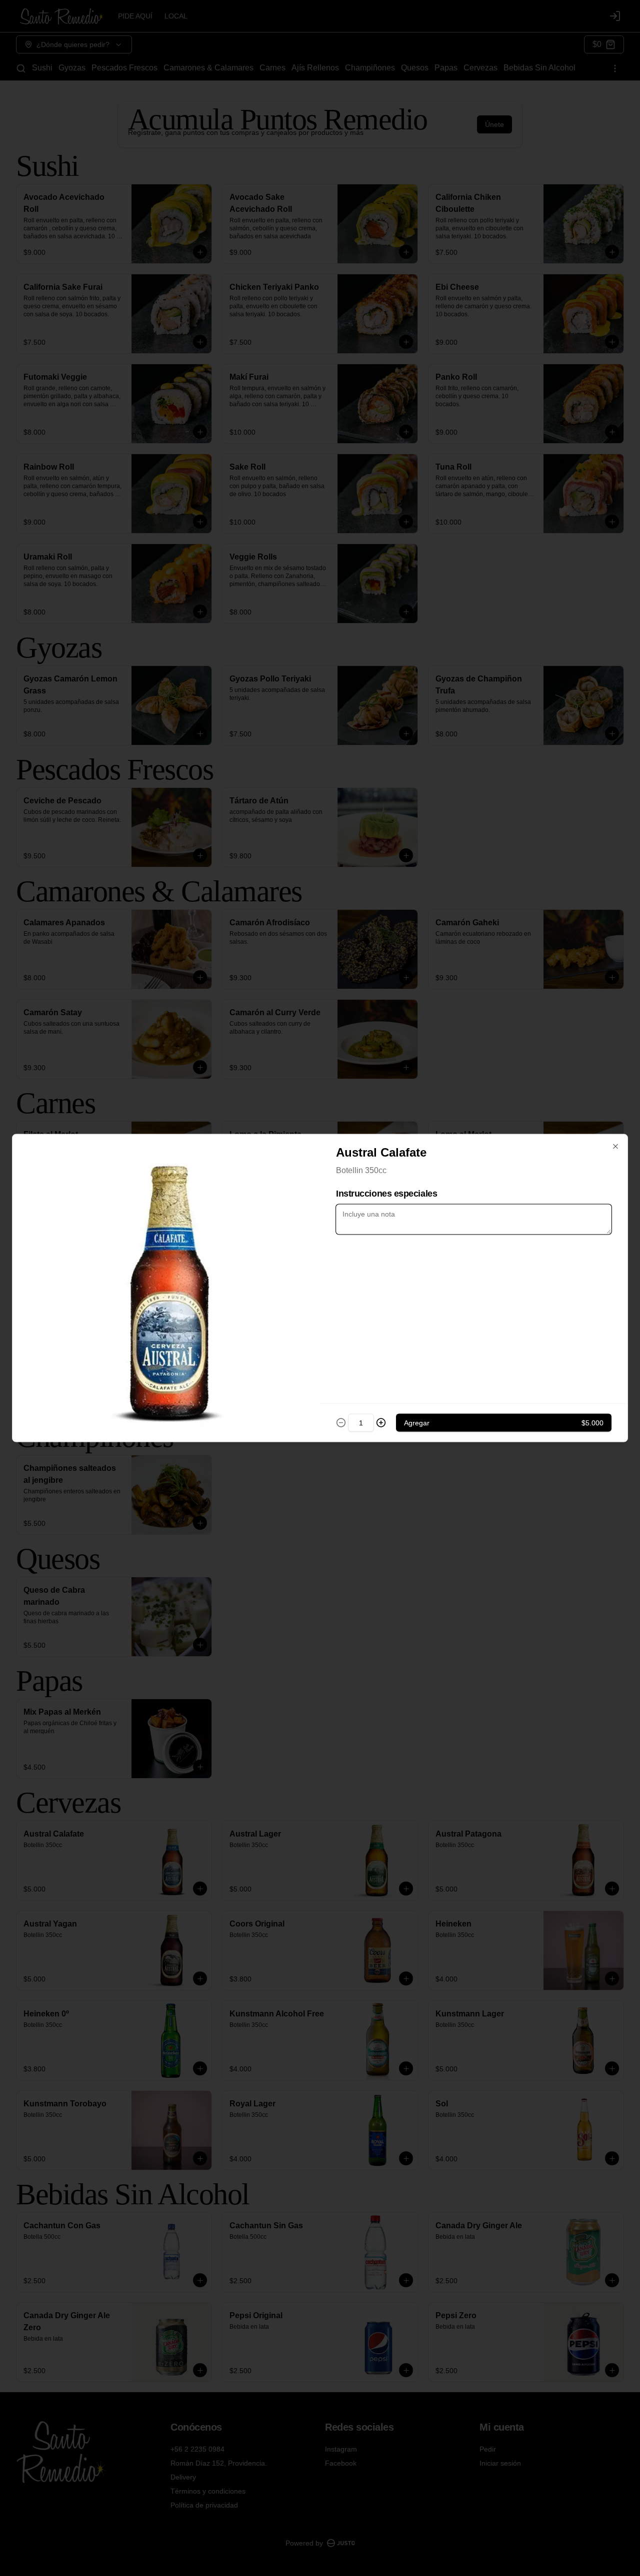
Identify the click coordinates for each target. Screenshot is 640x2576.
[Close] (615, 1147)
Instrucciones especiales (386, 1194)
